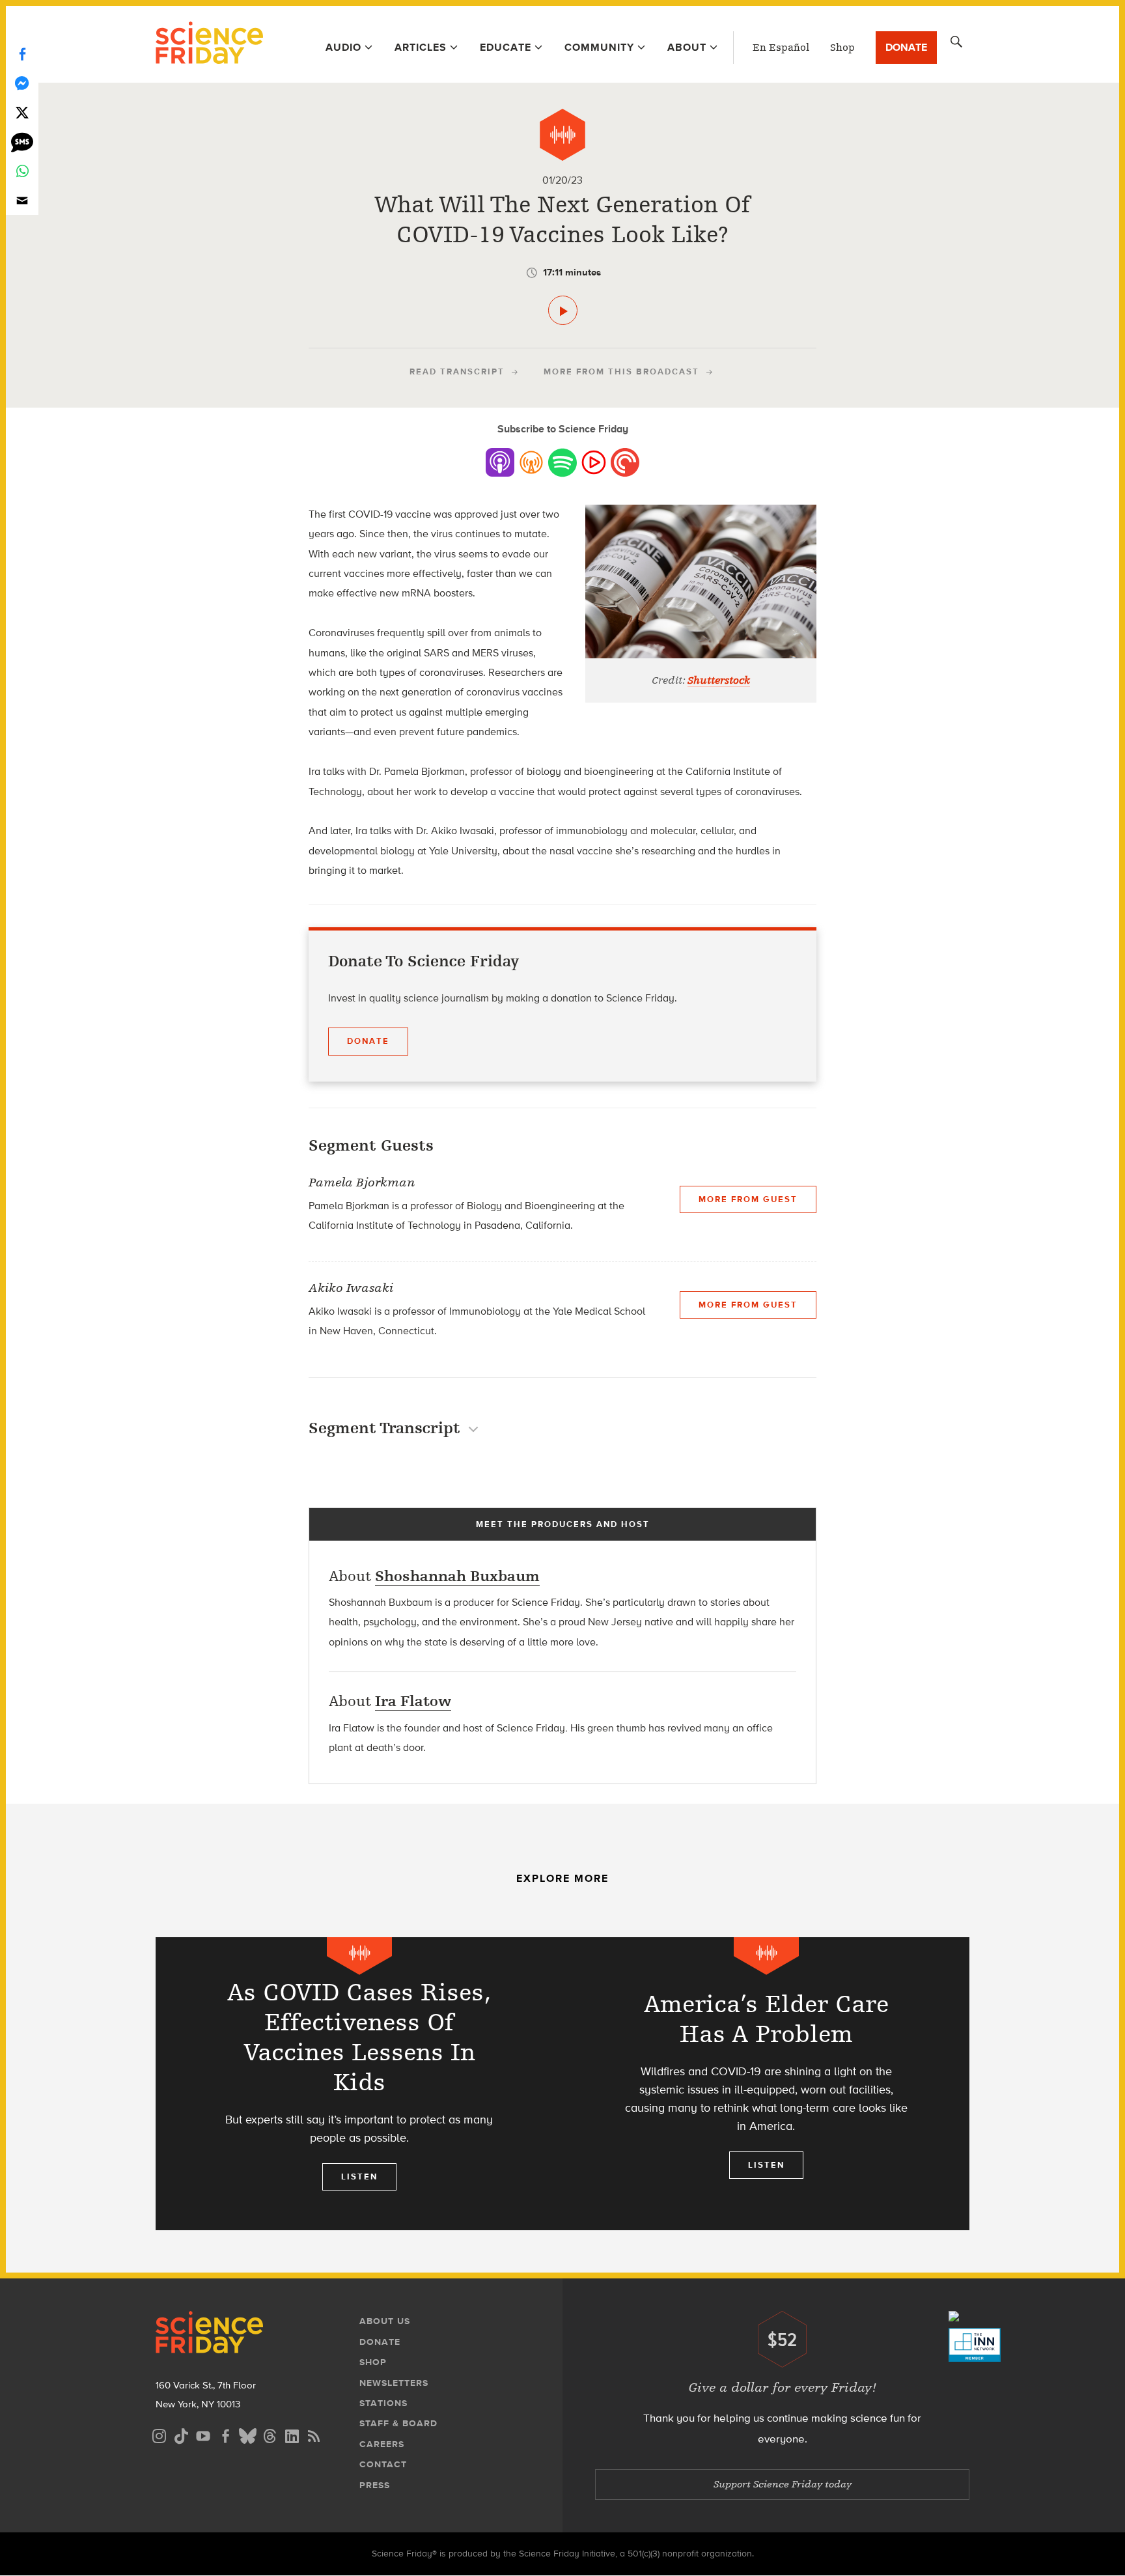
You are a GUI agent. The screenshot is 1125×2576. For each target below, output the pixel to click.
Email (22, 200)
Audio (343, 47)
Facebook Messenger (22, 83)
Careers (382, 2444)
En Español (781, 48)
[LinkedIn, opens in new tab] (292, 2434)
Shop (842, 48)
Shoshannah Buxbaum (457, 1576)
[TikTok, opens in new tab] (181, 2434)
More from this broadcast (621, 371)
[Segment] (562, 135)
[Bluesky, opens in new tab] (247, 2434)
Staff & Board (398, 2423)
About (687, 47)
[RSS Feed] (314, 2434)
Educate (506, 47)
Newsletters (394, 2383)
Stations (383, 2403)
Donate (906, 47)
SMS (22, 142)
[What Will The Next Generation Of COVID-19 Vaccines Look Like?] (563, 310)
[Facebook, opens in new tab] (225, 2434)
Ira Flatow (413, 1701)
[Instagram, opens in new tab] (159, 2434)
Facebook (22, 54)
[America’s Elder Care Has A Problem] (766, 2084)
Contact (383, 2464)
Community (599, 47)
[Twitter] (22, 112)
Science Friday (209, 44)
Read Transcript (457, 371)
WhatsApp (22, 171)
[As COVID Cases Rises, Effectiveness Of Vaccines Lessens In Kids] (359, 2084)
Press (375, 2485)
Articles (421, 47)
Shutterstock (719, 680)
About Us (385, 2321)
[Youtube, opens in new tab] (203, 2434)
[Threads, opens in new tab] (270, 2434)
